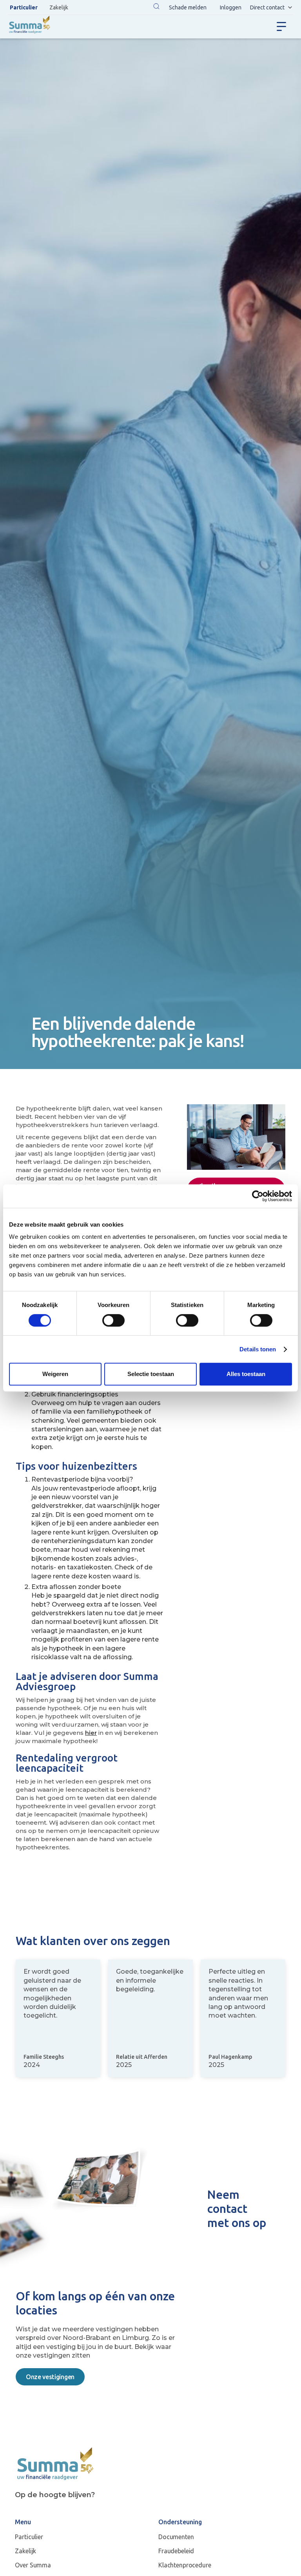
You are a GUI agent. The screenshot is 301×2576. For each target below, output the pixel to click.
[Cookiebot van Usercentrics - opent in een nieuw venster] (258, 1196)
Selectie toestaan (151, 1374)
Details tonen (258, 1349)
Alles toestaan (246, 1374)
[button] (156, 7)
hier (91, 1733)
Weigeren (55, 1374)
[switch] (113, 1320)
